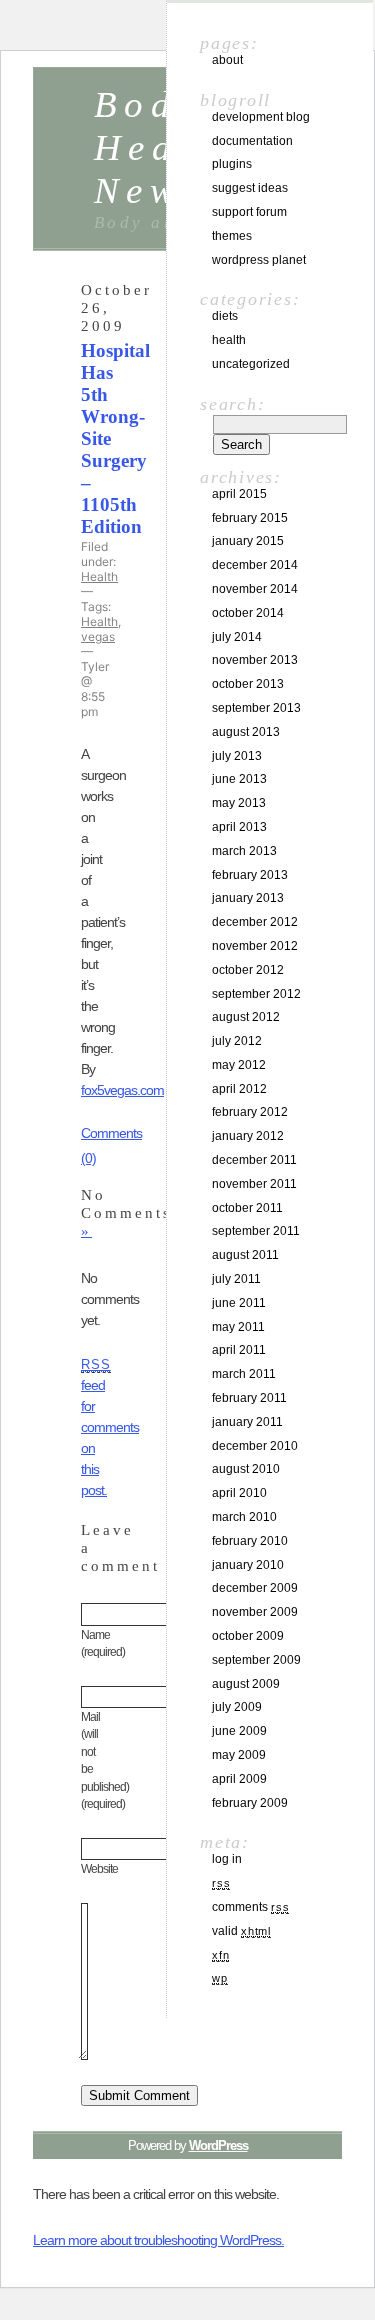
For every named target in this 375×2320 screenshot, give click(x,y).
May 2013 (239, 803)
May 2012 (239, 1065)
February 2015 (250, 518)
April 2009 (239, 1779)
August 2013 (246, 732)
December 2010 (255, 1446)
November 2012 (255, 946)
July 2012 (237, 1041)
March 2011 (244, 1374)
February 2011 (249, 1398)
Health (99, 576)
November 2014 (255, 589)
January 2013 (248, 898)
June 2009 (239, 1731)
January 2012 (248, 1136)
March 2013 (244, 851)
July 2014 (237, 637)
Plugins (232, 164)
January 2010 (248, 1565)
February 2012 (250, 1112)
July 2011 (236, 1279)
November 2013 (255, 660)
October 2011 (247, 1208)
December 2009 (255, 1588)
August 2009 (246, 1684)
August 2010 (246, 1469)
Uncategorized (251, 364)
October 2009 (248, 1636)
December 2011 (254, 1160)
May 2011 (238, 1327)
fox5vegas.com (122, 1090)
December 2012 (255, 922)
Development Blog (261, 117)
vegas (98, 636)
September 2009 (256, 1660)
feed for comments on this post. (110, 1428)
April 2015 (239, 494)
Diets (225, 316)
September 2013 (256, 708)
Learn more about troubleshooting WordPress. (158, 2240)
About (227, 60)
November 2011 (254, 1184)
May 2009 (239, 1755)
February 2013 (250, 875)
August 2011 (245, 1255)
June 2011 (239, 1303)
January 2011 (247, 1422)
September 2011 (256, 1231)
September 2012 (256, 994)
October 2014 (248, 613)
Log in (227, 1859)
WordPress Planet (259, 260)
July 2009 (237, 1707)
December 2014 (255, 565)
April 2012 (239, 1089)
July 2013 (237, 756)
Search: (232, 404)
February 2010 (250, 1541)
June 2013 (239, 779)
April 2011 (239, 1350)
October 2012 (248, 970)
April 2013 (239, 827)
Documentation (252, 141)
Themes (232, 236)
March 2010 (244, 1517)
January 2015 (248, 541)
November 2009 (255, 1612)
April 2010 (239, 1493)
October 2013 (248, 684)
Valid (241, 1931)
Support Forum (249, 212)
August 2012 (246, 1017)
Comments (250, 1907)
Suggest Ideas (250, 188)
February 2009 (250, 1803)
